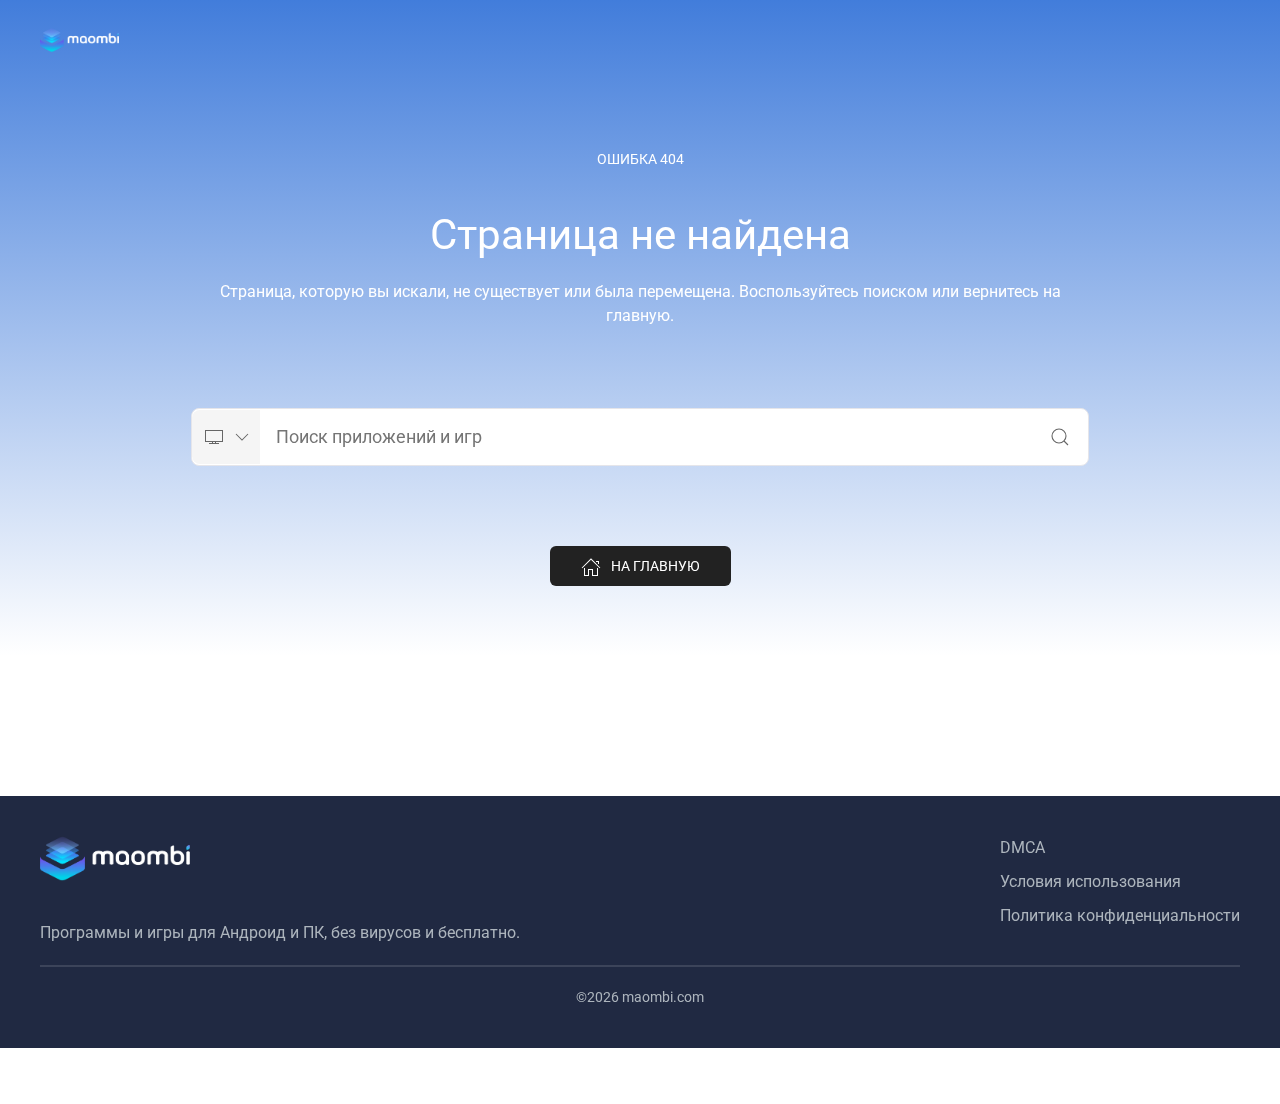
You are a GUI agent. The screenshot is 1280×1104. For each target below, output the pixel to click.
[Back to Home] (79, 40)
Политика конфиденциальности (1120, 915)
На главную (655, 566)
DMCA (1022, 847)
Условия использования (1090, 881)
